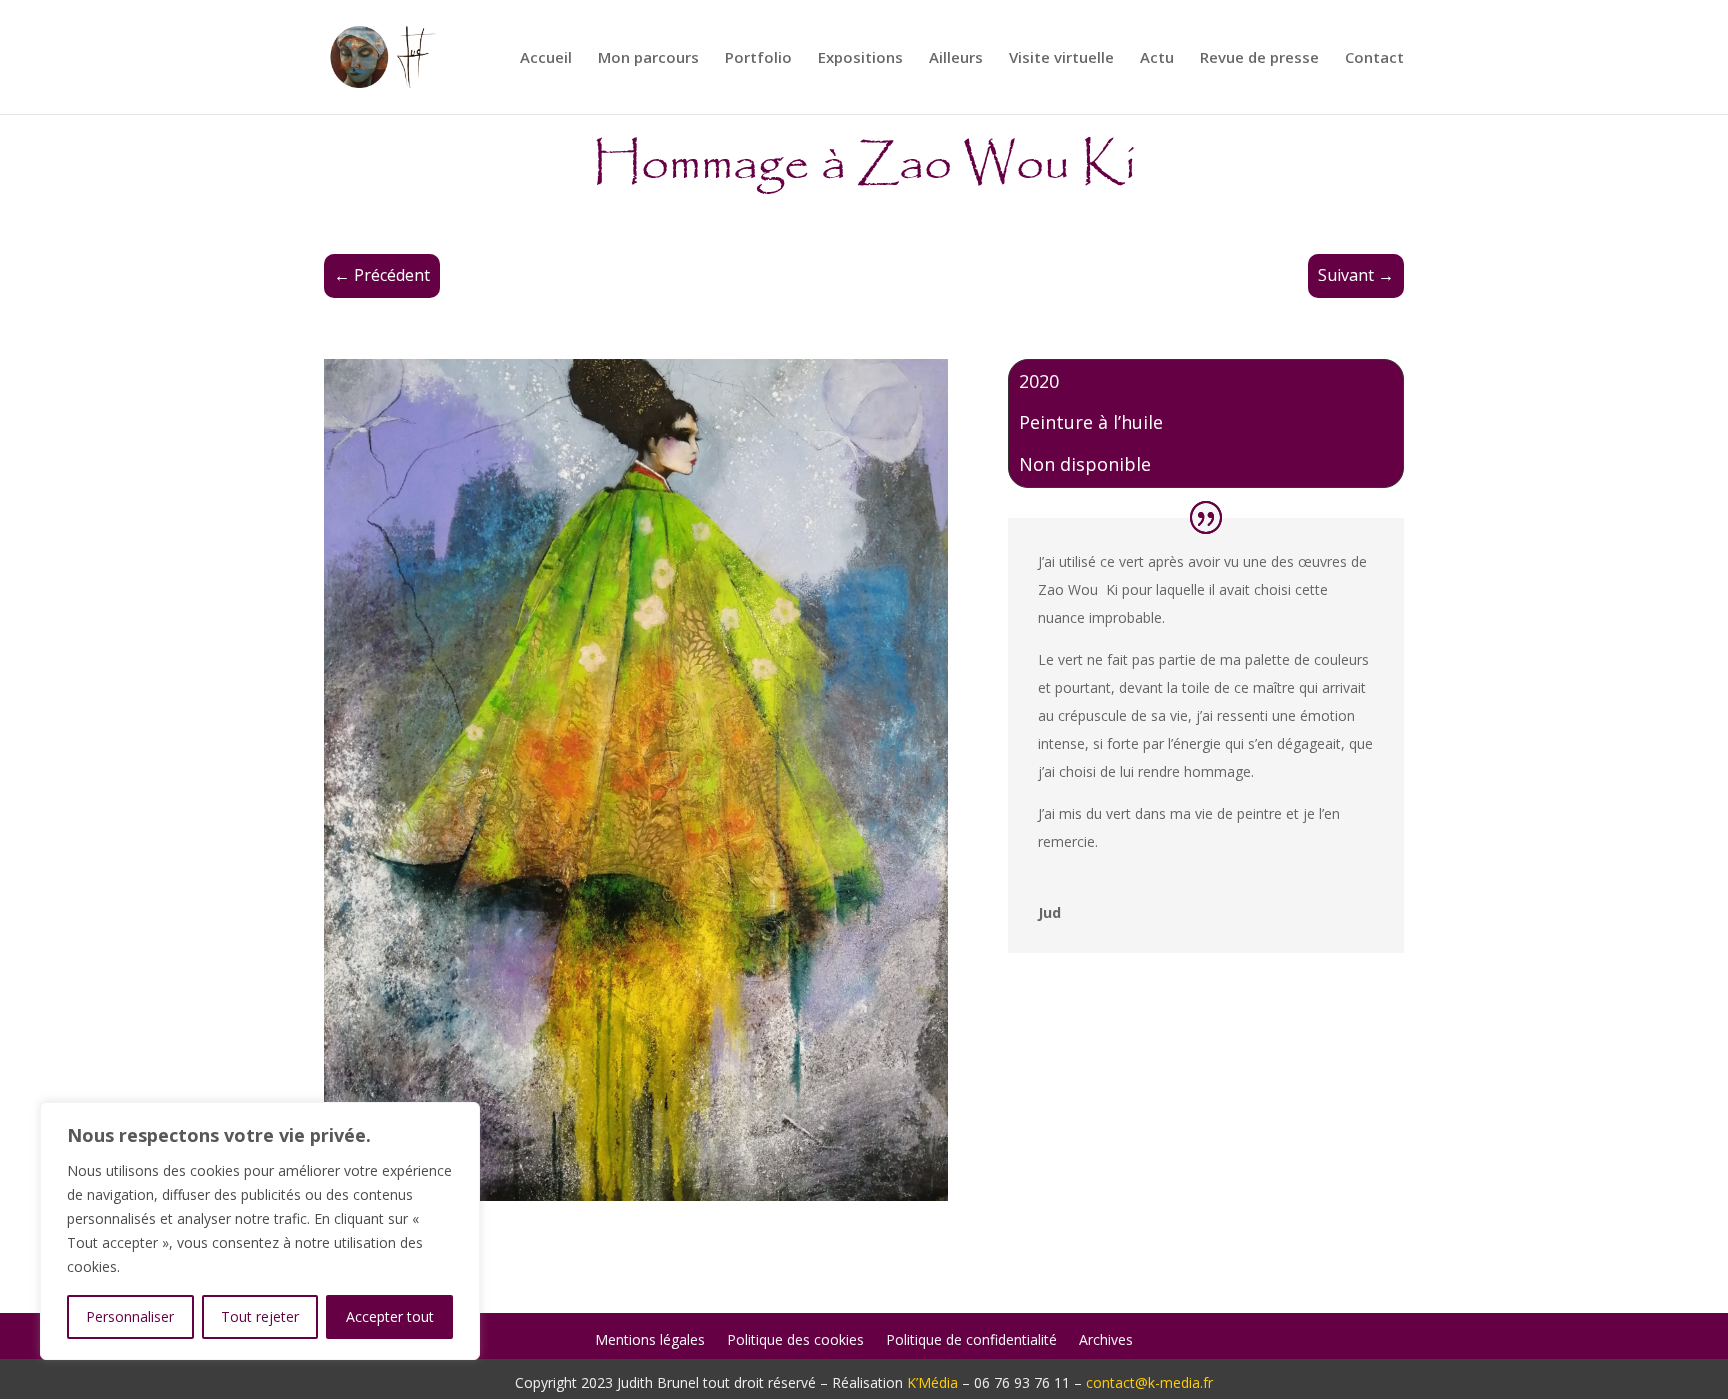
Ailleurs (956, 58)
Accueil (546, 58)
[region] (260, 1231)
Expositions (860, 58)
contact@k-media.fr (1149, 1382)
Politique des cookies (795, 1341)
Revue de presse (1259, 58)
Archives (1106, 1341)
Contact (1374, 58)
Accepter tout (390, 1316)
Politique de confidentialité (971, 1341)
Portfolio (758, 58)
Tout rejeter (260, 1316)
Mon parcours (648, 58)
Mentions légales (650, 1341)
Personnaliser (130, 1316)
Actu (1157, 58)
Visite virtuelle (1061, 58)
